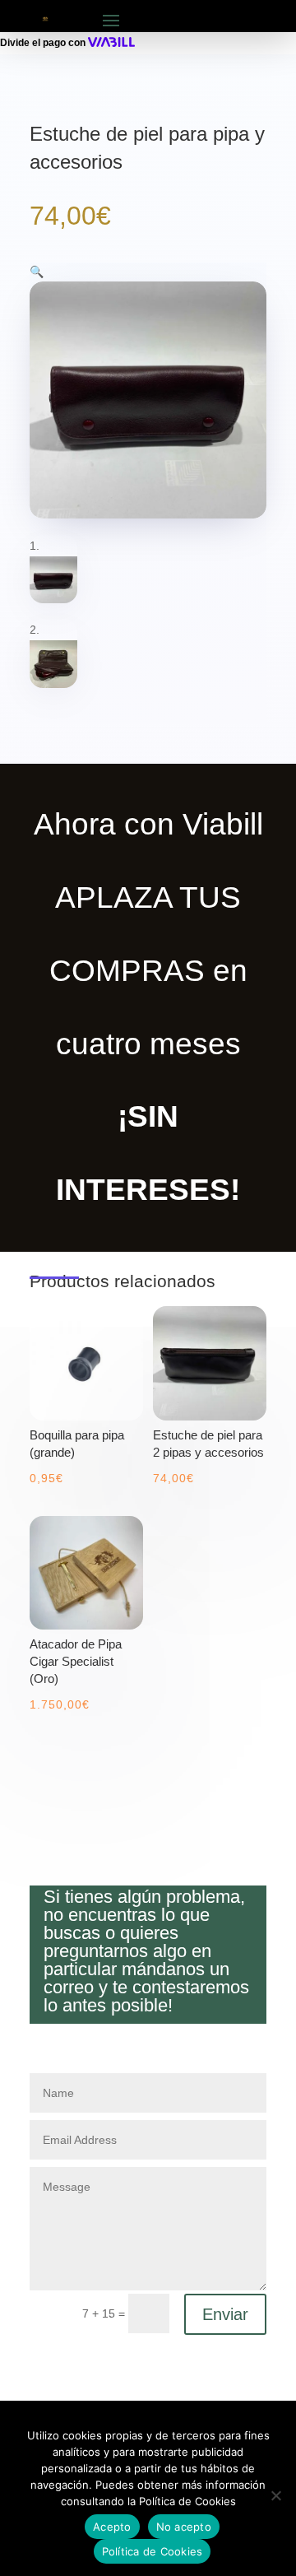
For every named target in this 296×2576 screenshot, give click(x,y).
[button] (37, 272)
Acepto (112, 2527)
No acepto (184, 2527)
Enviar (225, 2314)
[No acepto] (275, 2495)
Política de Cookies (153, 2551)
